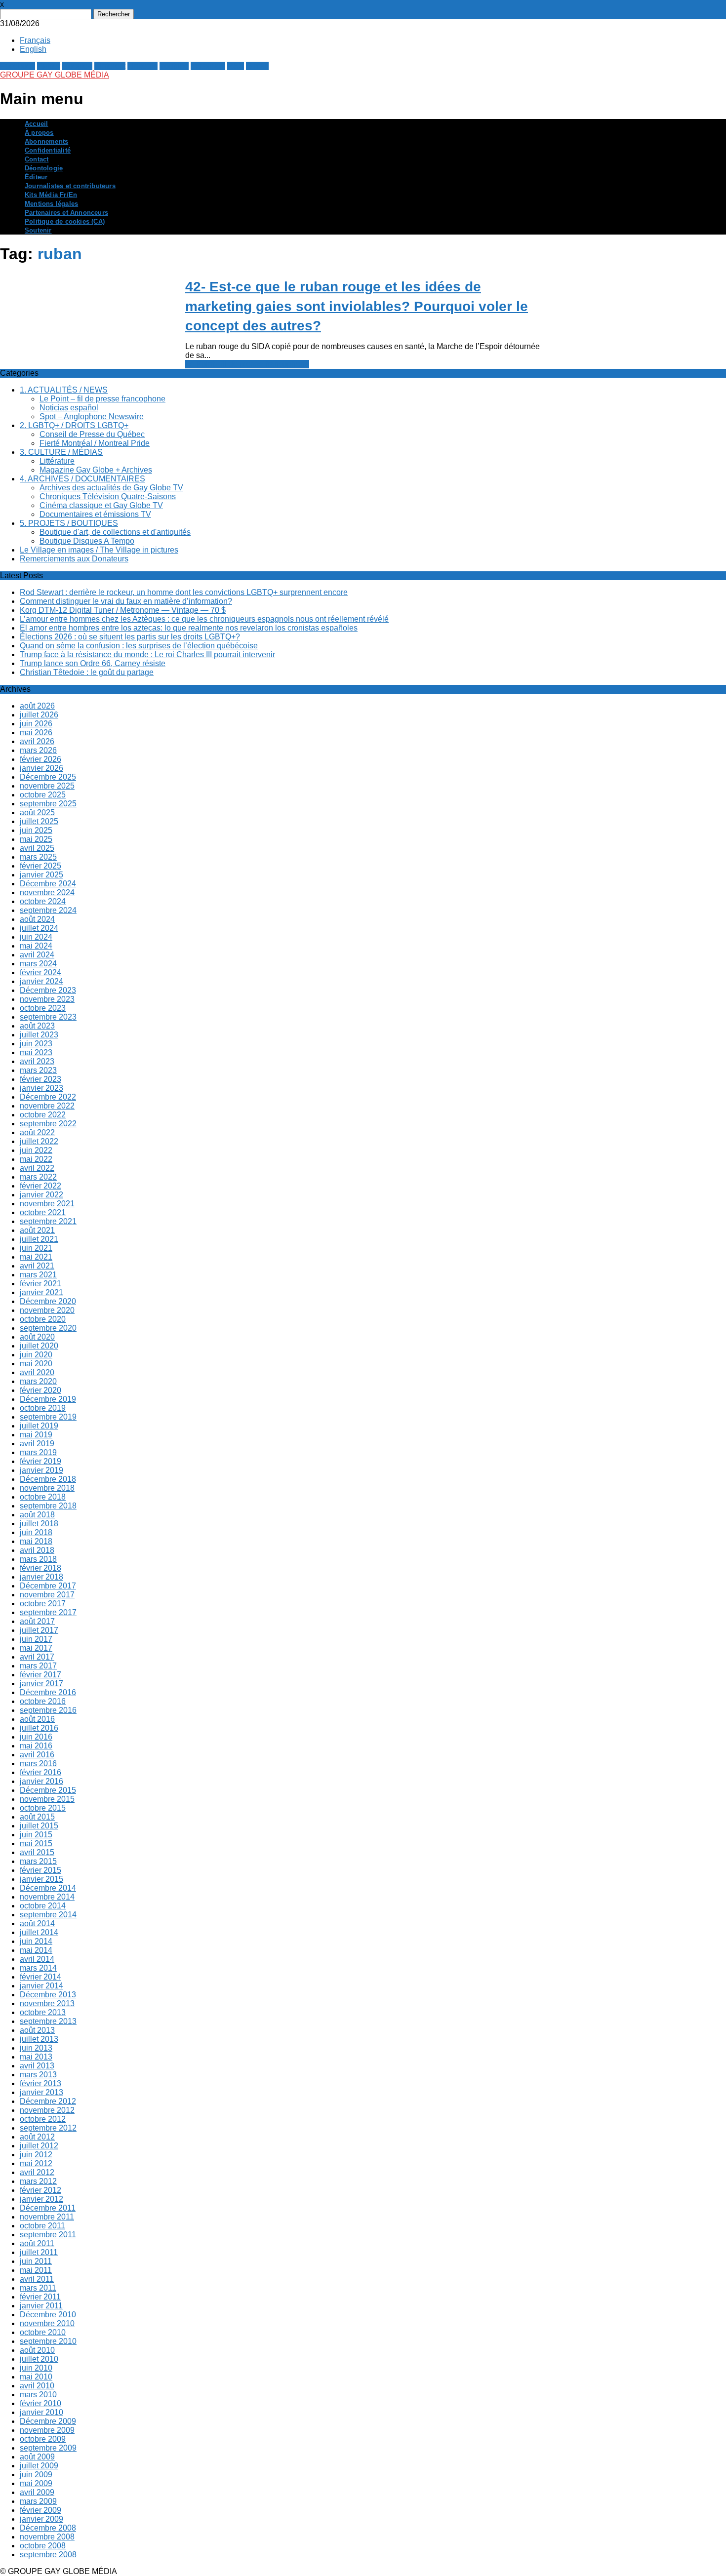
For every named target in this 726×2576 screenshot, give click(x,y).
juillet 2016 (39, 1728)
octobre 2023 (43, 1008)
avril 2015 (37, 1852)
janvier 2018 (41, 1577)
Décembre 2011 (48, 2208)
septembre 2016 (48, 1710)
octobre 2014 (43, 1906)
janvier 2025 (41, 875)
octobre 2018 (43, 1497)
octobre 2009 (43, 2439)
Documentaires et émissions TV (95, 514)
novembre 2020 (47, 1310)
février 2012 (40, 2190)
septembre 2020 (48, 1328)
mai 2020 (36, 1364)
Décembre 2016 (48, 1692)
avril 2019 (37, 1444)
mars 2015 (38, 1861)
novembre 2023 (47, 999)
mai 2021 (36, 1257)
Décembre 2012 (48, 2101)
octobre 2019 (43, 1408)
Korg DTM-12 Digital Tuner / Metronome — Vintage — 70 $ (123, 610)
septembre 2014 (48, 1915)
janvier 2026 (41, 768)
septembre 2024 (48, 910)
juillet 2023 (39, 1035)
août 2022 (37, 1132)
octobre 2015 (43, 1808)
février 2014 (40, 1977)
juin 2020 (36, 1355)
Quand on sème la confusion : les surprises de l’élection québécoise (139, 646)
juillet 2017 (39, 1630)
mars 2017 (38, 1666)
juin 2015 (36, 1835)
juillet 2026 (39, 715)
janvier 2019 (41, 1470)
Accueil (36, 124)
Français (35, 40)
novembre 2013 (47, 2003)
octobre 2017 (43, 1604)
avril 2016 (37, 1755)
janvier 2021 (41, 1292)
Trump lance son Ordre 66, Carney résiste (93, 663)
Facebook (18, 66)
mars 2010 (38, 2395)
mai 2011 (36, 2270)
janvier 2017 (41, 1684)
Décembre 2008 (48, 2528)
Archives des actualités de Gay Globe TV (111, 488)
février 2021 (40, 1284)
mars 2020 (38, 1381)
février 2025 (40, 866)
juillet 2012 (39, 2146)
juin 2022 (36, 1150)
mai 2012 (36, 2163)
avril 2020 (37, 1372)
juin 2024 (36, 937)
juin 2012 (36, 2155)
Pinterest (110, 66)
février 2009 (40, 2510)
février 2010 (40, 2403)
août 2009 (37, 2457)
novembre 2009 (47, 2430)
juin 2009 (36, 2475)
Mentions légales (51, 204)
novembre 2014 (47, 1897)
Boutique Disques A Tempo (87, 541)
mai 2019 (36, 1435)
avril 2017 (37, 1657)
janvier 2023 (41, 1088)
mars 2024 (38, 964)
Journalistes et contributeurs (70, 186)
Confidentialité (48, 150)
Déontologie (44, 168)
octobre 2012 (43, 2119)
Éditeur (36, 177)
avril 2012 (37, 2172)
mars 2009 (38, 2501)
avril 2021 (37, 1266)
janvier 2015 (41, 1879)
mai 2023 (36, 1052)
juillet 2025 (39, 821)
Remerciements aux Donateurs (74, 559)
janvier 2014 (41, 1986)
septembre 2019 (48, 1417)
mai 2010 (36, 2377)
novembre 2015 (47, 1799)
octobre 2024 (43, 901)
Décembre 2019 (48, 1399)
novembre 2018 (47, 1488)
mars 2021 (38, 1275)
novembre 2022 (47, 1106)
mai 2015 (36, 1843)
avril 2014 (37, 1959)
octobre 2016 (43, 1701)
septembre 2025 (48, 804)
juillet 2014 (39, 1932)
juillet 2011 (39, 2252)
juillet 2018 (39, 1524)
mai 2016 (36, 1746)
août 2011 (37, 2243)
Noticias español (69, 408)
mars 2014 (38, 1968)
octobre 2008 (43, 2546)
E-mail (257, 66)
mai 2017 (36, 1648)
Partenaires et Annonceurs (66, 213)
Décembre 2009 (48, 2421)
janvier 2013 (41, 2092)
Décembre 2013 (48, 1995)
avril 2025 (37, 848)
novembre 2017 (47, 1595)
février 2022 (40, 1186)
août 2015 (37, 1817)
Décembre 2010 (48, 2315)
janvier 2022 (41, 1195)
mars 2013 (38, 2075)
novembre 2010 (47, 2323)
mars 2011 (38, 2288)
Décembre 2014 (48, 1888)
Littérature (57, 461)
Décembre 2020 (48, 1301)
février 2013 (40, 2083)
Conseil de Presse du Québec (92, 434)
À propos (39, 133)
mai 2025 (36, 839)
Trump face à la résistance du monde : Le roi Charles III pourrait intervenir (147, 654)
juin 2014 (36, 1941)
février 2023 (40, 1079)
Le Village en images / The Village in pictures (99, 550)
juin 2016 (36, 1737)
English (33, 49)
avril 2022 (37, 1168)
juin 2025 (36, 830)
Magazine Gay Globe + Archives (96, 470)
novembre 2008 (47, 2537)
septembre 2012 (48, 2128)
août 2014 (37, 1923)
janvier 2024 (41, 981)
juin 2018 (36, 1532)
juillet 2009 (39, 2466)
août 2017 (37, 1621)
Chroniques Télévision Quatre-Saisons (108, 496)
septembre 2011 (48, 2235)
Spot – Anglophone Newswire (92, 416)
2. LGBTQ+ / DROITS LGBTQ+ (74, 425)
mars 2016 (38, 1764)
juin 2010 (36, 2368)
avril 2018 (37, 1550)
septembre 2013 (48, 2021)
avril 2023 (37, 1061)
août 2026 (37, 706)
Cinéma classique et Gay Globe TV (101, 505)
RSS (236, 66)
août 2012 (37, 2137)
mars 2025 (38, 857)
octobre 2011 (42, 2226)
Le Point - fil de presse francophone (247, 364)
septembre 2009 (48, 2448)
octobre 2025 (43, 795)
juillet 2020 (39, 1346)
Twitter (49, 66)
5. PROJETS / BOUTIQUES (69, 523)
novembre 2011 (47, 2217)
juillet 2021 (39, 1239)
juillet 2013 (39, 2039)
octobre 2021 (43, 1212)
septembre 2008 (48, 2555)
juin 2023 (36, 1044)
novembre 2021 (47, 1204)
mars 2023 (38, 1070)
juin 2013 (36, 2048)
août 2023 (37, 1026)
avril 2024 (37, 955)
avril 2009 (37, 2492)
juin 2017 (36, 1639)
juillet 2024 (39, 928)
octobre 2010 (43, 2332)
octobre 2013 (43, 2012)
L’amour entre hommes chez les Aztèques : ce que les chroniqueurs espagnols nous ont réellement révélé (204, 619)
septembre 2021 (48, 1221)
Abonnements (46, 141)
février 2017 (40, 1675)
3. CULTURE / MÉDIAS (61, 452)
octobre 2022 (43, 1115)
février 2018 (40, 1568)
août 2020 (37, 1337)
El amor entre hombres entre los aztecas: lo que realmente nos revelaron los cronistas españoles (189, 628)
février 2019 (40, 1461)
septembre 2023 (48, 1017)
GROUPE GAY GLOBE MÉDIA (55, 75)
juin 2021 (36, 1248)
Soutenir (38, 230)
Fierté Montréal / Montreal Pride (95, 443)
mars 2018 (38, 1559)
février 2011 (40, 2297)
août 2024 (37, 919)
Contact (37, 159)
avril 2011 (37, 2279)
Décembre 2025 (48, 777)
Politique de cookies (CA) (65, 221)
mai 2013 (36, 2057)
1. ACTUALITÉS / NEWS (64, 390)
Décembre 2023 (48, 990)
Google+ (77, 66)
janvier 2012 (41, 2199)
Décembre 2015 (48, 1790)
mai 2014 (36, 1950)
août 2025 (37, 812)
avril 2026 (37, 741)
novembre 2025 (47, 786)
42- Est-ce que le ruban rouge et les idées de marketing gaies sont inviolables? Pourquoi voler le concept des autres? (357, 306)
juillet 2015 (39, 1826)
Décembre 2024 (48, 884)
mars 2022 (38, 1177)
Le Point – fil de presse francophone (102, 399)
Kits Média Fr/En (51, 195)
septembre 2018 (48, 1506)
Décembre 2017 (48, 1586)
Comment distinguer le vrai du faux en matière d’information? (126, 601)
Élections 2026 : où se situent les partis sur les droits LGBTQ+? (130, 637)
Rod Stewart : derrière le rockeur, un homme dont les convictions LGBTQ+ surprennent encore (184, 592)
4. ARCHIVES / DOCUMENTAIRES (82, 479)
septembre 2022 (48, 1124)
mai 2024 (36, 946)
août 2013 (37, 2030)
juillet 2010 (39, 2359)
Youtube (174, 66)
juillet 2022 (39, 1141)
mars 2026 (38, 750)
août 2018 (37, 1515)
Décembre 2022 (48, 1097)
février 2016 (40, 1772)
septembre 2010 (48, 2341)
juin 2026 (36, 724)
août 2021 (37, 1230)
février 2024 (40, 972)
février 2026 (40, 759)
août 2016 (37, 1719)
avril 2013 (37, 2066)
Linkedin (142, 66)
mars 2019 (38, 1452)
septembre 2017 (48, 1612)
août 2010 (37, 2350)
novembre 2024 (47, 892)
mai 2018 (36, 1541)
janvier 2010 (41, 2412)
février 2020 (40, 1390)
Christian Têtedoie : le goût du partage (87, 672)
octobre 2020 (43, 1319)
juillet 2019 (39, 1426)
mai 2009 (36, 2483)
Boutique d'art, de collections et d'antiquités (115, 532)
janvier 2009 (41, 2519)
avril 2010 (37, 2386)
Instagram (208, 66)
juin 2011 (36, 2261)
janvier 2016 (41, 1781)
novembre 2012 (47, 2110)
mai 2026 (36, 733)
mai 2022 (36, 1159)
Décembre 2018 (48, 1479)
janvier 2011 (41, 2306)
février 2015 (40, 1870)
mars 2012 (38, 2181)
